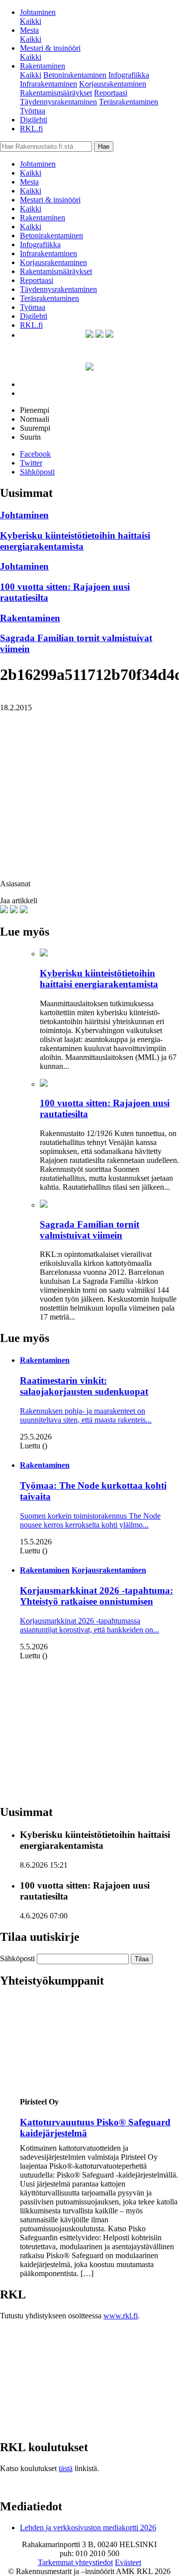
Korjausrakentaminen (113, 84)
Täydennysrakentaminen (58, 102)
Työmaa (33, 111)
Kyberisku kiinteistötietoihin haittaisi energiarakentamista (75, 541)
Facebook (35, 454)
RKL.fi (31, 129)
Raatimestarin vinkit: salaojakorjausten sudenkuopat (84, 1386)
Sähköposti (37, 472)
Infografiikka (129, 75)
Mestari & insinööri (50, 48)
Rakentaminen (43, 66)
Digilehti (34, 120)
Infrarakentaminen (48, 84)
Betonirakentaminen (75, 75)
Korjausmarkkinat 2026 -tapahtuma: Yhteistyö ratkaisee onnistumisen (96, 1596)
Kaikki (31, 21)
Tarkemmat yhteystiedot (75, 2562)
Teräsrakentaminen (129, 102)
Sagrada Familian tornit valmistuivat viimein (89, 1230)
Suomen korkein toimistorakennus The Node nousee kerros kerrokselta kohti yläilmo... (90, 1520)
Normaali (35, 419)
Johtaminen (38, 12)
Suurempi (35, 428)
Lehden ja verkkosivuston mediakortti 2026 (88, 2528)
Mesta (29, 30)
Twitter (31, 463)
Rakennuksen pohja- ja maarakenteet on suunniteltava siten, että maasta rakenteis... (86, 1415)
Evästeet (128, 2562)
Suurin (30, 437)
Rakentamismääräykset (56, 93)
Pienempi (35, 410)
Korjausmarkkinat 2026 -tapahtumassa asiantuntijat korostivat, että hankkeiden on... (89, 1625)
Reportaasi (111, 93)
